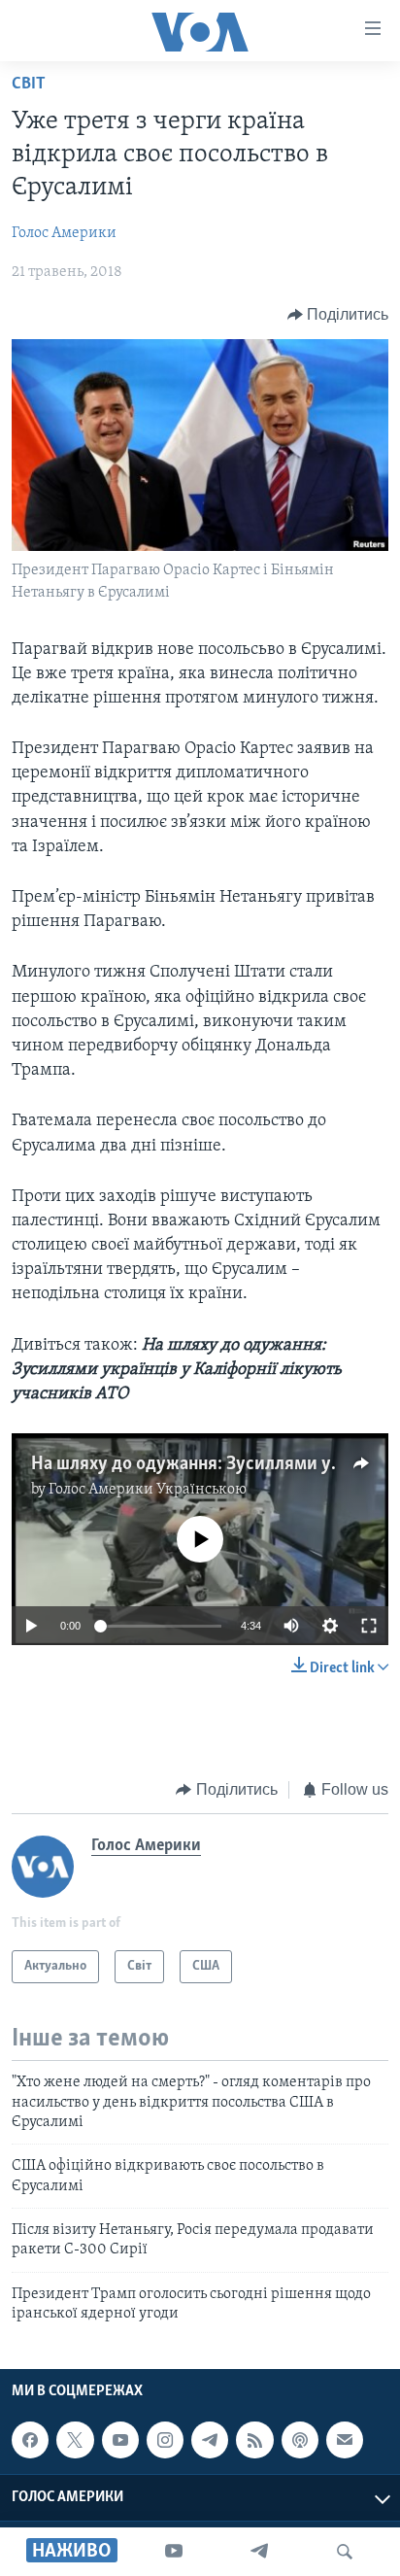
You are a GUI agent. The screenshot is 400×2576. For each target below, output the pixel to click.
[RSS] (254, 2440)
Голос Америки (64, 233)
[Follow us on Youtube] (120, 2440)
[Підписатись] (345, 2440)
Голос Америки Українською (148, 1490)
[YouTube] (174, 2552)
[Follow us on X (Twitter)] (75, 2440)
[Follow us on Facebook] (30, 2440)
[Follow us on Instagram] (165, 2440)
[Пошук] (345, 2552)
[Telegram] (259, 2552)
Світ (29, 85)
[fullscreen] (369, 1626)
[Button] (338, 315)
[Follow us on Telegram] (210, 2440)
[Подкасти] (300, 2440)
